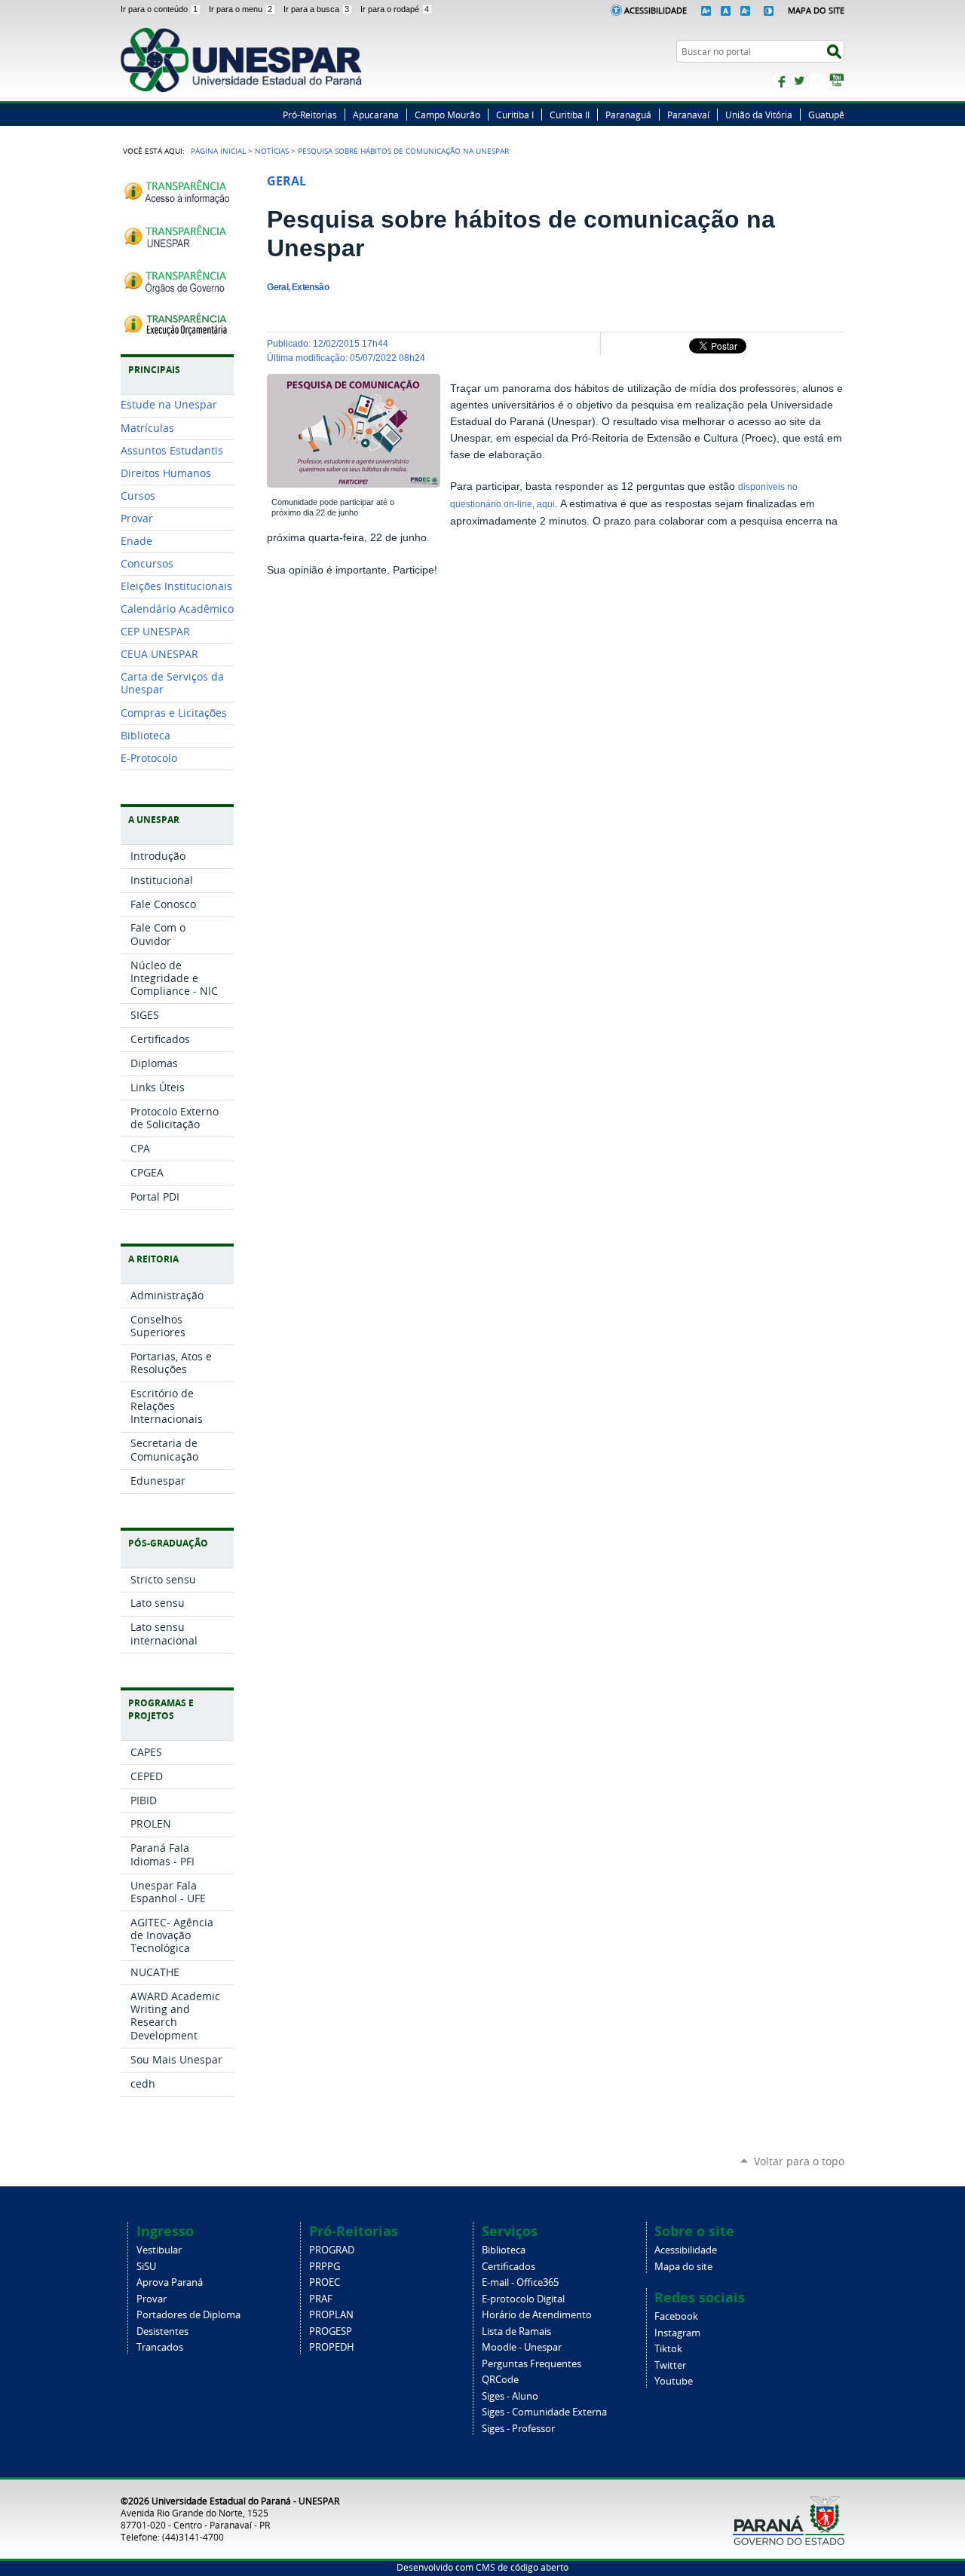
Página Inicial (218, 151)
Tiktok (668, 2349)
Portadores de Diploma (188, 2315)
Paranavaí (688, 115)
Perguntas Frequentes (532, 2364)
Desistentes (162, 2331)
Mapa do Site (816, 10)
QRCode (500, 2380)
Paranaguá (628, 115)
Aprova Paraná (170, 2282)
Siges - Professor (518, 2429)
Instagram (818, 81)
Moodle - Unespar (522, 2347)
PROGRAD (332, 2250)
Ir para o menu (240, 9)
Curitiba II (570, 115)
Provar (152, 2299)
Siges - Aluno (510, 2396)
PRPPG (325, 2267)
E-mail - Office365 (520, 2282)
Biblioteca (504, 2250)
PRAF (321, 2299)
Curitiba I (515, 115)
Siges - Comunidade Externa (544, 2412)
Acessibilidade (656, 10)
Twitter (799, 81)
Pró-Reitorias (310, 115)
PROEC (325, 2282)
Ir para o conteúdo (159, 9)
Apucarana (376, 115)
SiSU (146, 2267)
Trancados (160, 2347)
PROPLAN (331, 2315)
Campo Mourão (447, 115)
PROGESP (331, 2331)
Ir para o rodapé (395, 9)
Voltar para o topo (799, 2161)
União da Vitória (759, 115)
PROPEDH (332, 2347)
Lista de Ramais (516, 2331)
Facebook (780, 81)
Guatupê (826, 115)
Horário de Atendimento (537, 2315)
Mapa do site (683, 2267)
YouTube (837, 81)
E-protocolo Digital (523, 2299)
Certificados (509, 2267)
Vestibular (159, 2250)
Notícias (272, 151)
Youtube (674, 2381)
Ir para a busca (316, 9)
